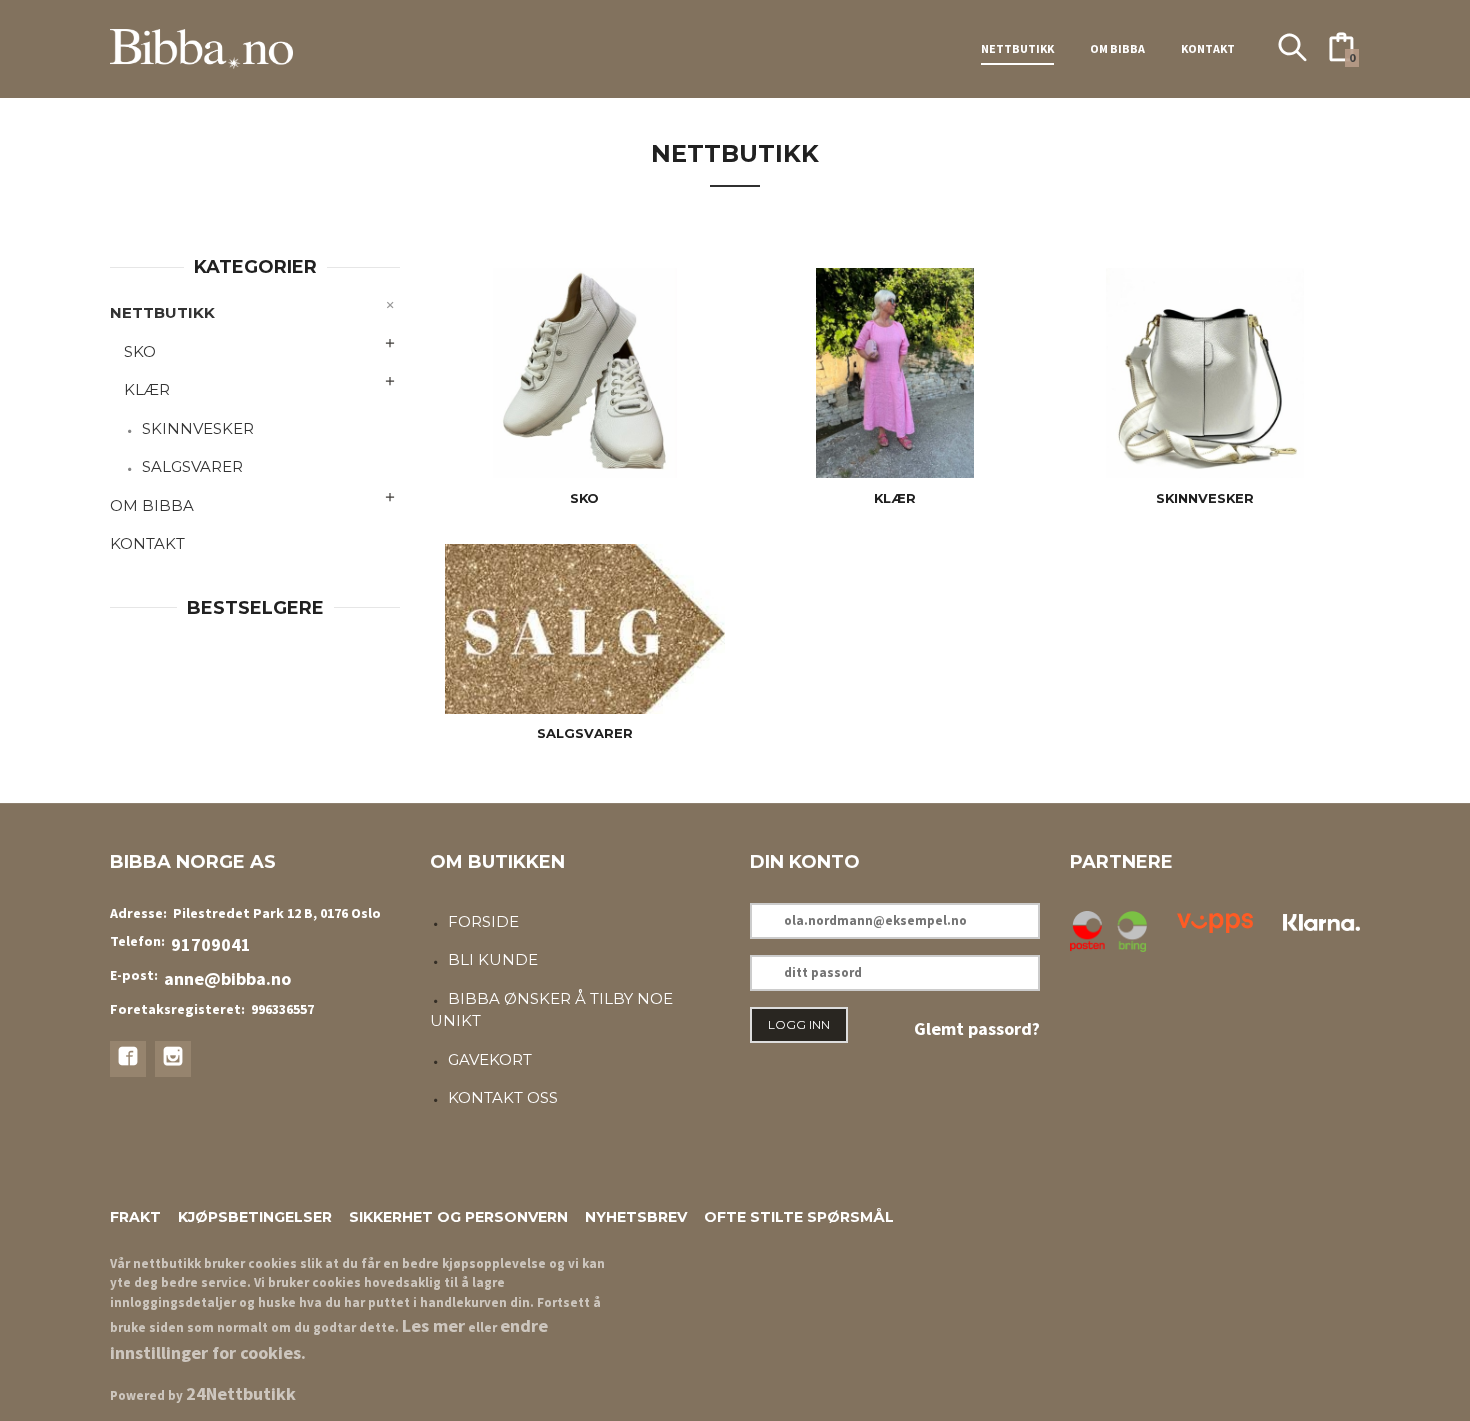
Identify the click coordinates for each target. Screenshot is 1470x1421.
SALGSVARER (192, 466)
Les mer (433, 1325)
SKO (140, 351)
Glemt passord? (977, 1028)
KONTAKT (1208, 48)
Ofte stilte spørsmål (799, 1217)
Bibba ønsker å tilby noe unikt (551, 1010)
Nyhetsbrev (636, 1217)
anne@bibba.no (227, 978)
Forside (483, 921)
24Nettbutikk (241, 1393)
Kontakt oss (503, 1097)
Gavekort (490, 1059)
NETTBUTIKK (1017, 48)
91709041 (211, 944)
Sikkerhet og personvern (458, 1217)
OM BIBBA (1117, 48)
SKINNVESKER (198, 428)
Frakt (135, 1217)
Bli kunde (493, 959)
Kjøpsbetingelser (255, 1217)
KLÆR (147, 389)
